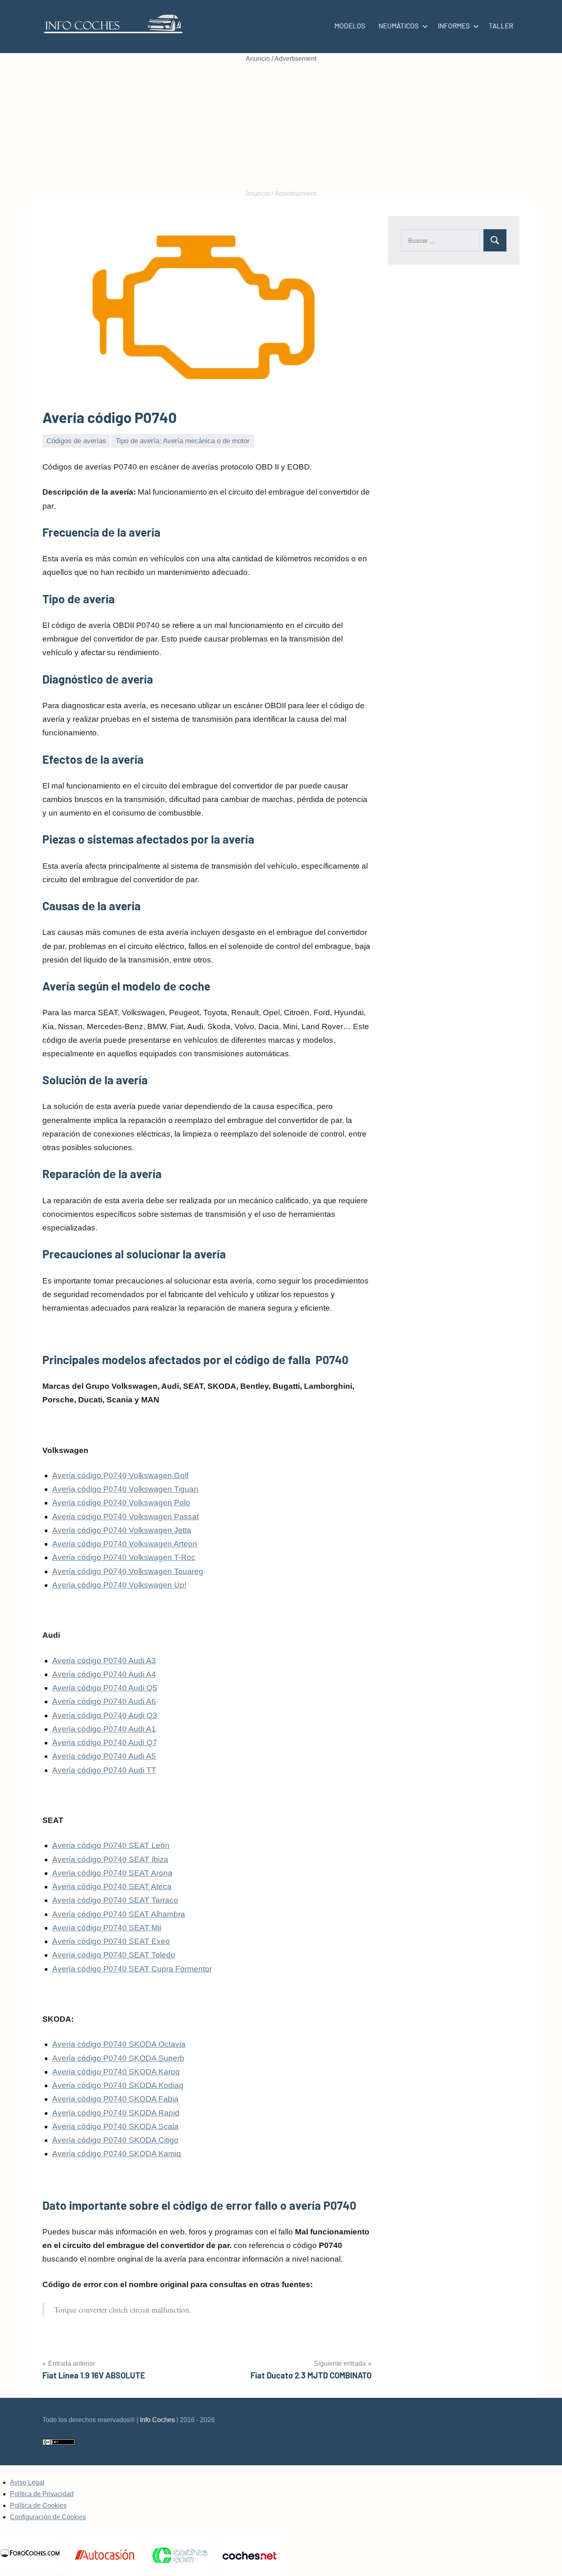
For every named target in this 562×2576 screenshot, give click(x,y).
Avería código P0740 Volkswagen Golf (120, 1475)
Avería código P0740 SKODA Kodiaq (118, 2085)
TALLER (501, 26)
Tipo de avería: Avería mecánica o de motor (183, 441)
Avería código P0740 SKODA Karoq (116, 2072)
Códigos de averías (76, 441)
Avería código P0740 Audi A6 (104, 1701)
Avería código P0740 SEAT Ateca (112, 1887)
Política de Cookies (38, 2505)
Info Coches (157, 2420)
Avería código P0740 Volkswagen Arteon (125, 1544)
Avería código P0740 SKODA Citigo (115, 2140)
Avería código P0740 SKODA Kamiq (117, 2154)
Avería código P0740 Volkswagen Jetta (122, 1530)
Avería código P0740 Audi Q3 (105, 1715)
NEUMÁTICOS (399, 26)
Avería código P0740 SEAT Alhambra (119, 1914)
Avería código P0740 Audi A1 (104, 1729)
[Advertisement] (281, 126)
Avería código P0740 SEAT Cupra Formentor (132, 1969)
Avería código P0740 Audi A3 (104, 1661)
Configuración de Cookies (48, 2517)
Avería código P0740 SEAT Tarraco (115, 1900)
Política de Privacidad (42, 2494)
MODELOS (350, 26)
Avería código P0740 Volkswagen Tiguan (125, 1489)
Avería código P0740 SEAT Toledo (114, 1955)
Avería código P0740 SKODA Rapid (116, 2113)
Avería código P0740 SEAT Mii (107, 1928)
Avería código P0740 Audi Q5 (105, 1688)
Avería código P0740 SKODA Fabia (115, 2099)
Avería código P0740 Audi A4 (104, 1674)
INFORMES (454, 26)
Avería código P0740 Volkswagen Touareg (128, 1571)
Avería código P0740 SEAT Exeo (111, 1941)
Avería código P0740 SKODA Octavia (119, 2044)
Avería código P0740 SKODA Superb (118, 2058)
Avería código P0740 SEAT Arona (112, 1873)
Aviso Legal (27, 2482)
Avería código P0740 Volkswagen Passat (125, 1517)
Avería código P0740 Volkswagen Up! (119, 1585)
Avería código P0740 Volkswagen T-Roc (124, 1557)
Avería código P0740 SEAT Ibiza (110, 1859)
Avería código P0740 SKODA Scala (115, 2126)
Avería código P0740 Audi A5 (104, 1756)
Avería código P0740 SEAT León (111, 1845)
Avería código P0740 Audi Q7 (105, 1743)
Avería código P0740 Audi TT (104, 1770)
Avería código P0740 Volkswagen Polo (121, 1503)
